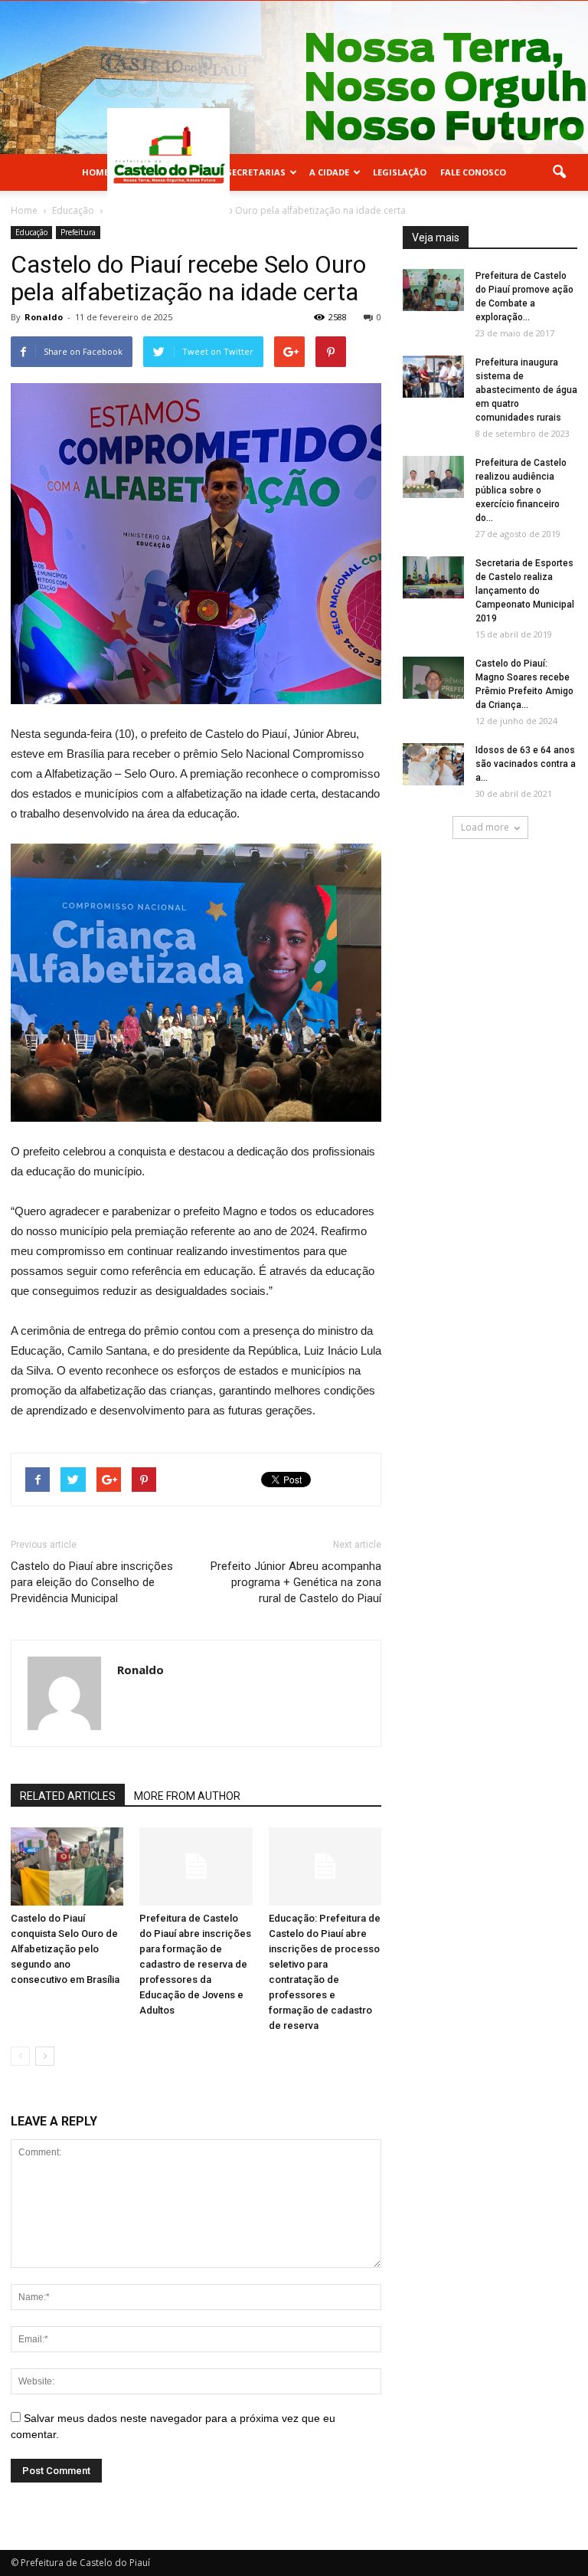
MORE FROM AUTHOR (187, 1796)
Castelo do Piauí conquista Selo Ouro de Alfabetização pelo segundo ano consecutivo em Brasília (65, 1949)
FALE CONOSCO (473, 172)
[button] (559, 172)
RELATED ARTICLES (68, 1796)
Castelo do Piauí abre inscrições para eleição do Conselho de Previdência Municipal (92, 1582)
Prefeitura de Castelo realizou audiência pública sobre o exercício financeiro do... (521, 490)
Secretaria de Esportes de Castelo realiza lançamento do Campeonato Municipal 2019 (525, 591)
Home (95, 172)
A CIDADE (329, 172)
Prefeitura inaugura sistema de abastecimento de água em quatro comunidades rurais (526, 390)
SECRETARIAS (256, 172)
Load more (485, 827)
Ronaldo (44, 317)
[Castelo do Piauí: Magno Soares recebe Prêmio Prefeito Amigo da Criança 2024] (433, 678)
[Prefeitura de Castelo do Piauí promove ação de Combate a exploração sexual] (433, 290)
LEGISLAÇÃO (400, 172)
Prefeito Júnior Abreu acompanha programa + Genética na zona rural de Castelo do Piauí (296, 1582)
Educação (31, 232)
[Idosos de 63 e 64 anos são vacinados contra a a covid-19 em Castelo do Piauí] (433, 764)
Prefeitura (78, 232)
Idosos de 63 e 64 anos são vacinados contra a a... (526, 764)
